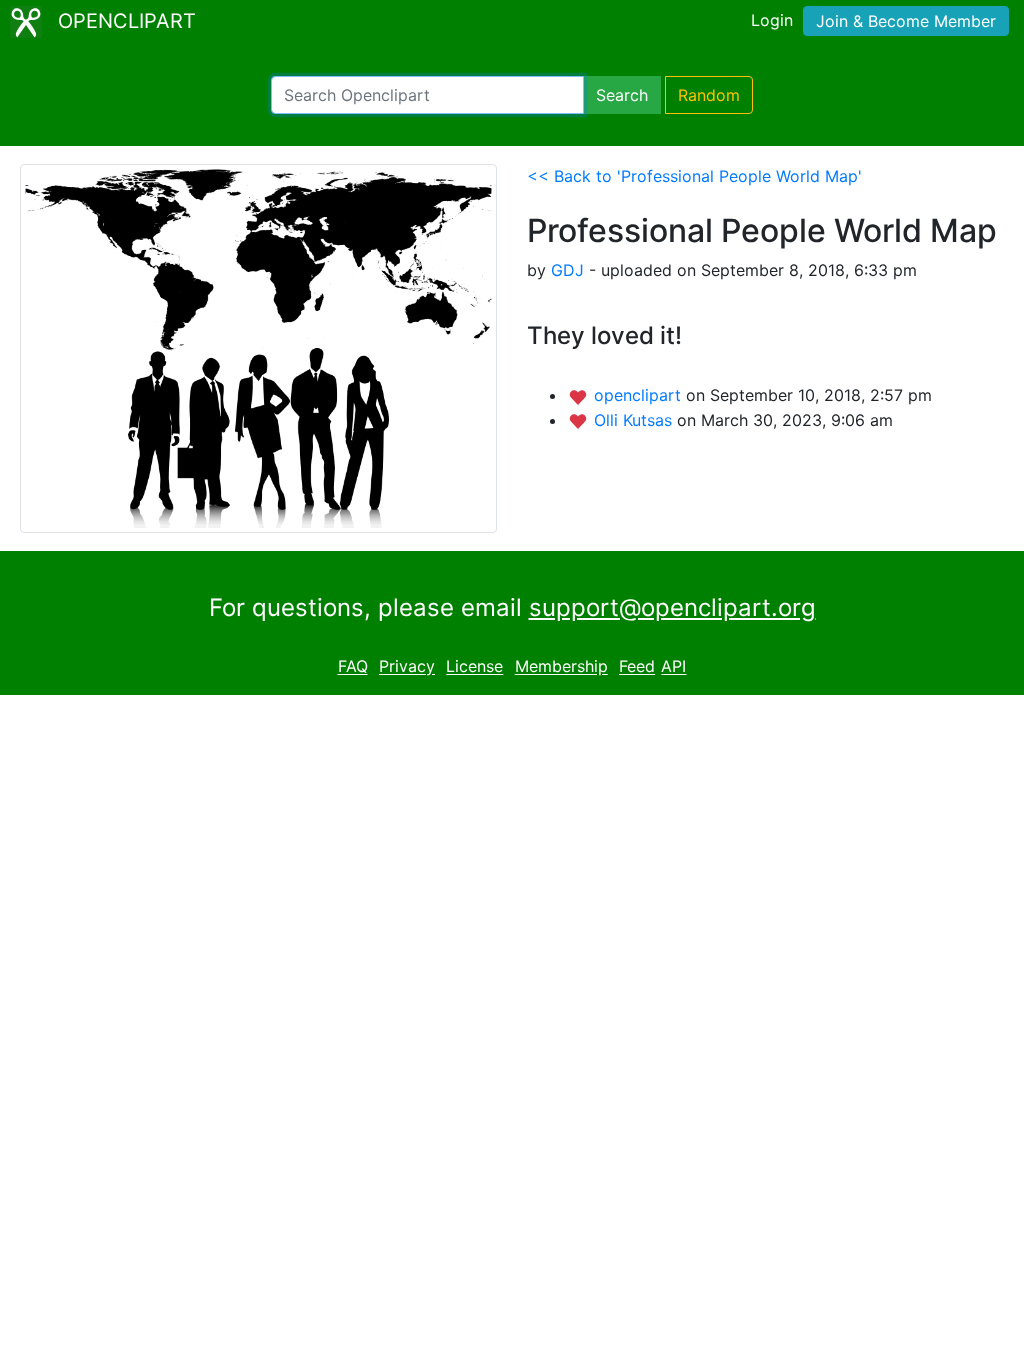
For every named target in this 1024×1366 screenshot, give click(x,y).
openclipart (640, 395)
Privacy (407, 667)
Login (772, 20)
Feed (637, 667)
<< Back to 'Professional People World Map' (694, 176)
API (673, 667)
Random (709, 95)
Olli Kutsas (635, 420)
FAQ (353, 667)
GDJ (567, 270)
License (474, 667)
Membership (561, 667)
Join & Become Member (906, 21)
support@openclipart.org (672, 607)
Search (622, 95)
